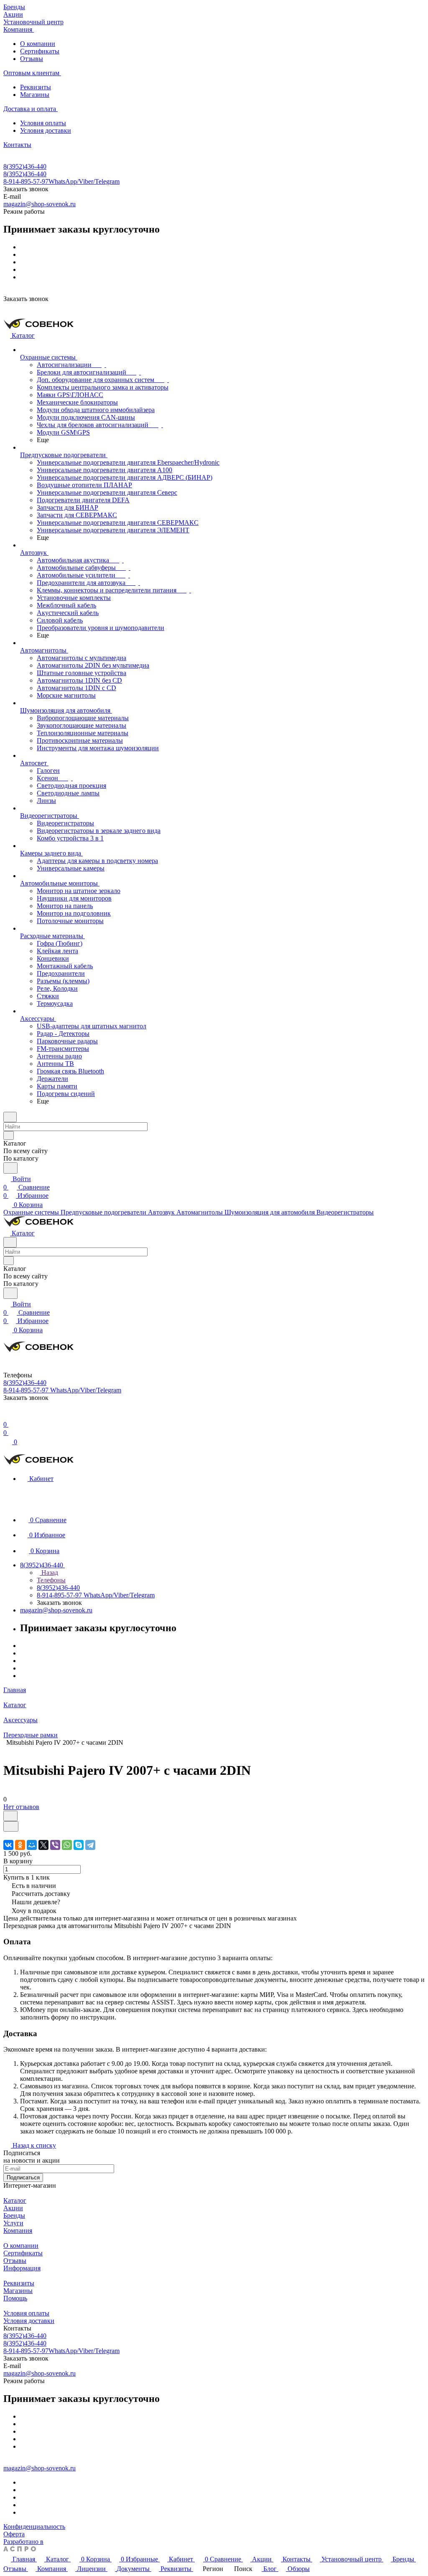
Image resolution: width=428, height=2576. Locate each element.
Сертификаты (40, 51)
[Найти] (10, 1168)
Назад (49, 1573)
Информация (22, 2268)
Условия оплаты (43, 123)
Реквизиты (36, 87)
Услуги (13, 2223)
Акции (13, 2208)
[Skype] (79, 1845)
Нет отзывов (21, 1807)
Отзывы (32, 59)
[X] (43, 1845)
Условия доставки (46, 130)
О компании (38, 44)
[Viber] (55, 1845)
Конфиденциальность (34, 2527)
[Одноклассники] (20, 1845)
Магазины (35, 95)
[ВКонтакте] (8, 1845)
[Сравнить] (11, 1826)
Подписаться (23, 2177)
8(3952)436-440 (25, 166)
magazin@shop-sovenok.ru (39, 204)
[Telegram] (90, 1845)
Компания (18, 2231)
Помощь (15, 2298)
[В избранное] (10, 1816)
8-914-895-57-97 (61, 181)
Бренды (14, 2215)
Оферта (14, 2534)
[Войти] (7, 1416)
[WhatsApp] (67, 1845)
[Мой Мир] (32, 1845)
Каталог (15, 2200)
